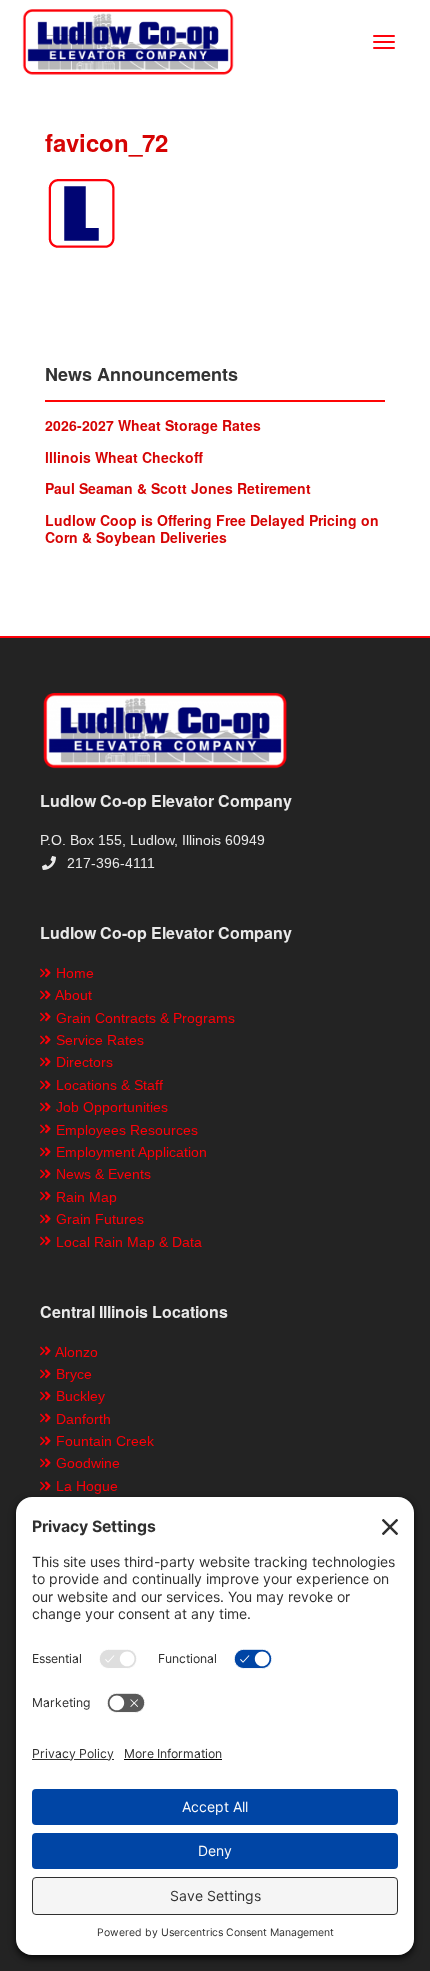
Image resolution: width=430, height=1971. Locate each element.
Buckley (78, 1396)
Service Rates (98, 1040)
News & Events (101, 1174)
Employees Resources (125, 1130)
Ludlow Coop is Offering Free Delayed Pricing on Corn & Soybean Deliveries (212, 528)
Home (73, 973)
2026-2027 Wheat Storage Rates (153, 425)
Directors (82, 1062)
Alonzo (75, 1352)
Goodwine (86, 1463)
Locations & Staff (107, 1085)
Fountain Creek (103, 1441)
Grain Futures (98, 1219)
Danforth (81, 1419)
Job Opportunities (110, 1107)
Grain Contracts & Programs (143, 1018)
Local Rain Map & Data (127, 1242)
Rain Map (84, 1197)
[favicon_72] (215, 213)
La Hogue (85, 1486)
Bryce (72, 1374)
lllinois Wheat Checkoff (124, 457)
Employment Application (129, 1152)
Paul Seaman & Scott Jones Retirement (178, 488)
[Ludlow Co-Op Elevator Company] (128, 40)
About (72, 995)
